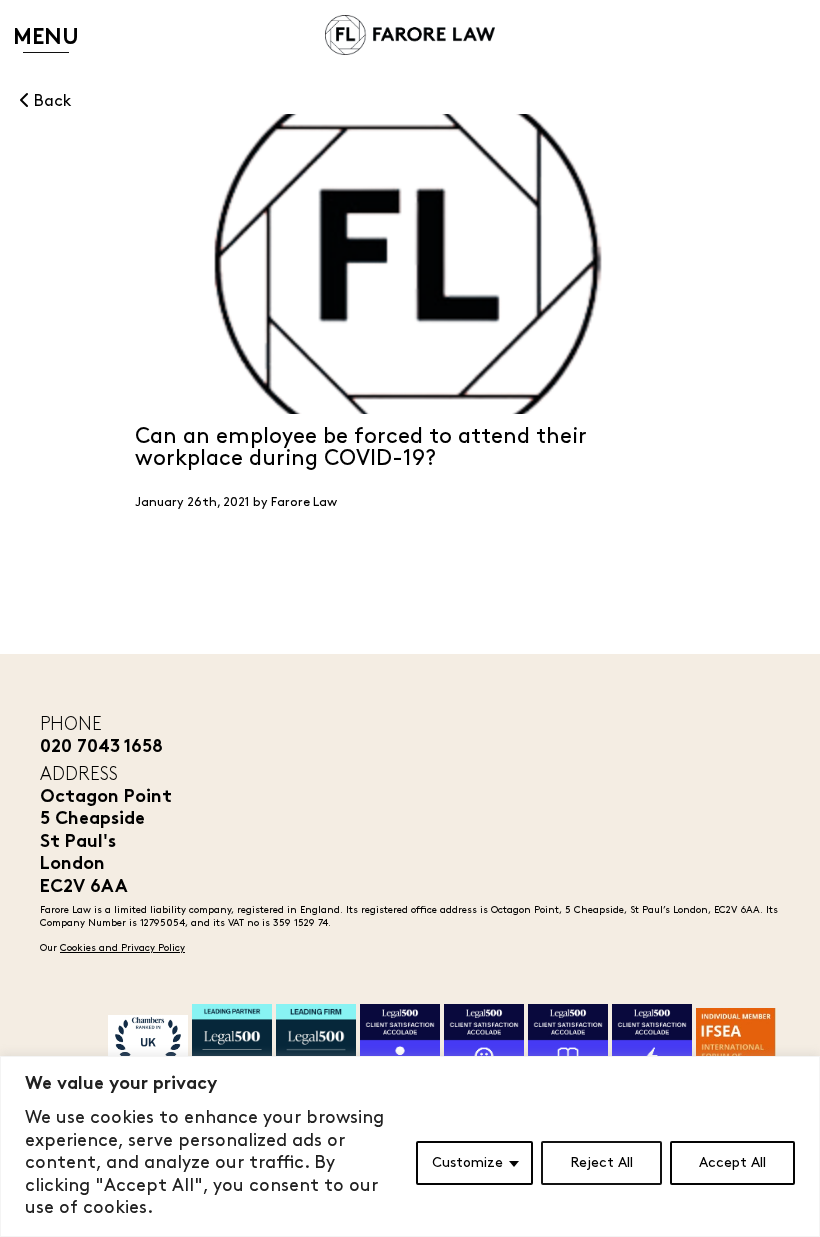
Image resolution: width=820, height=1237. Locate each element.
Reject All (601, 1162)
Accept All (732, 1162)
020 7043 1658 (101, 747)
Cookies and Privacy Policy (122, 948)
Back (50, 101)
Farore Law (304, 502)
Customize (467, 1162)
